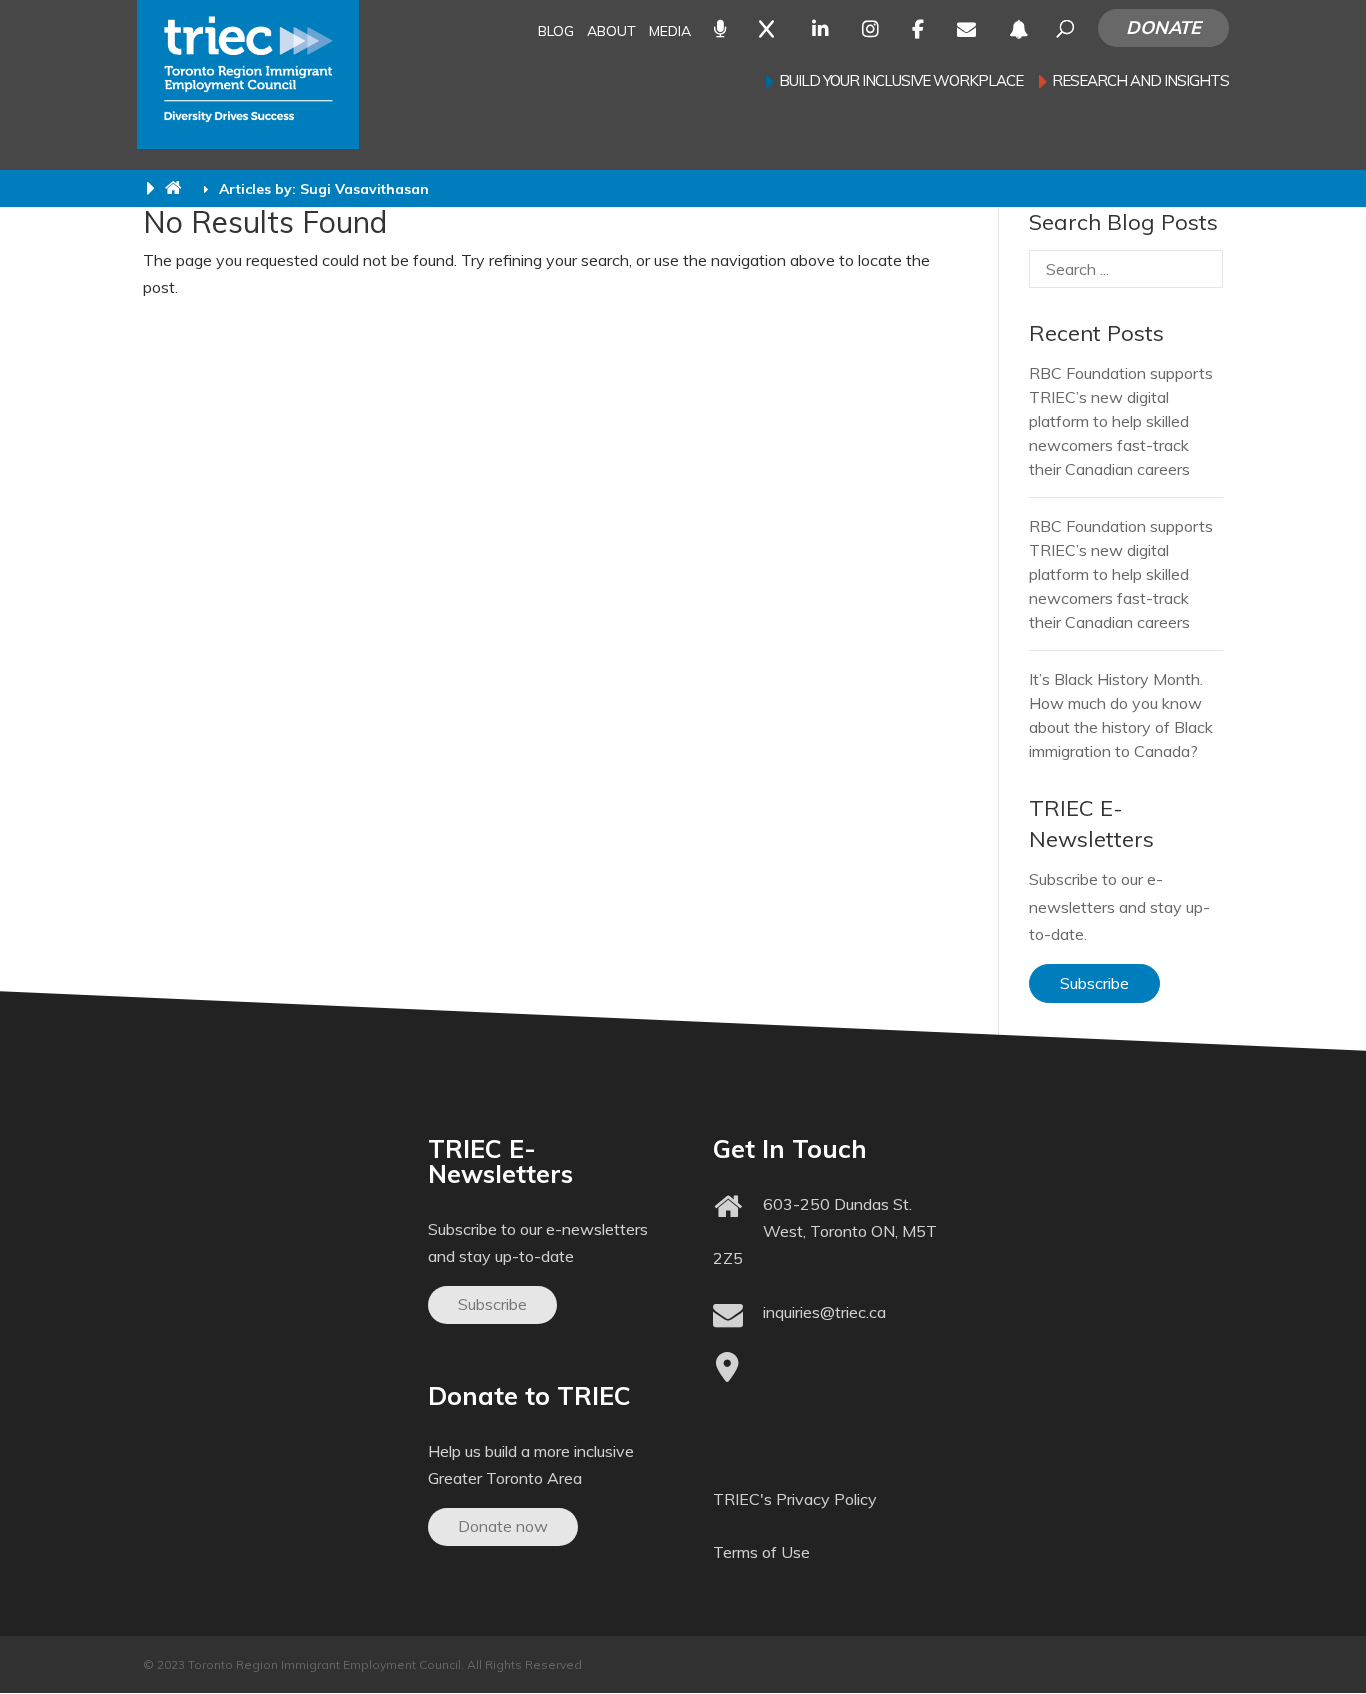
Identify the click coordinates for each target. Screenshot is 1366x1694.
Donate (1163, 27)
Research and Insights (1140, 82)
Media (670, 32)
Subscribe (1094, 983)
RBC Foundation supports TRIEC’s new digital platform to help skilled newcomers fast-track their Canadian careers (1121, 421)
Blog (556, 32)
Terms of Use (761, 1552)
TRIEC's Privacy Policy (795, 1499)
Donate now (503, 1526)
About (611, 32)
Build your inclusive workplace (901, 82)
